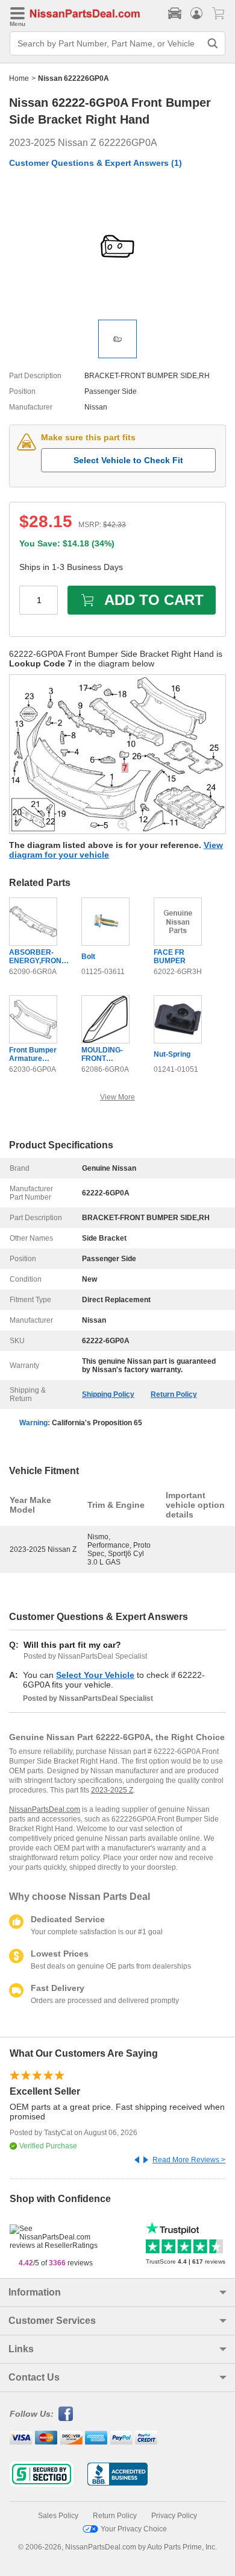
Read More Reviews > (189, 2160)
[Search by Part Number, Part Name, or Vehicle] (213, 43)
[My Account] (196, 13)
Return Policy (174, 1394)
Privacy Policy (174, 2516)
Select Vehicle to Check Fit (128, 460)
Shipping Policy (108, 1394)
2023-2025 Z (112, 1790)
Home (19, 78)
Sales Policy (58, 2516)
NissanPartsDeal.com (45, 1809)
